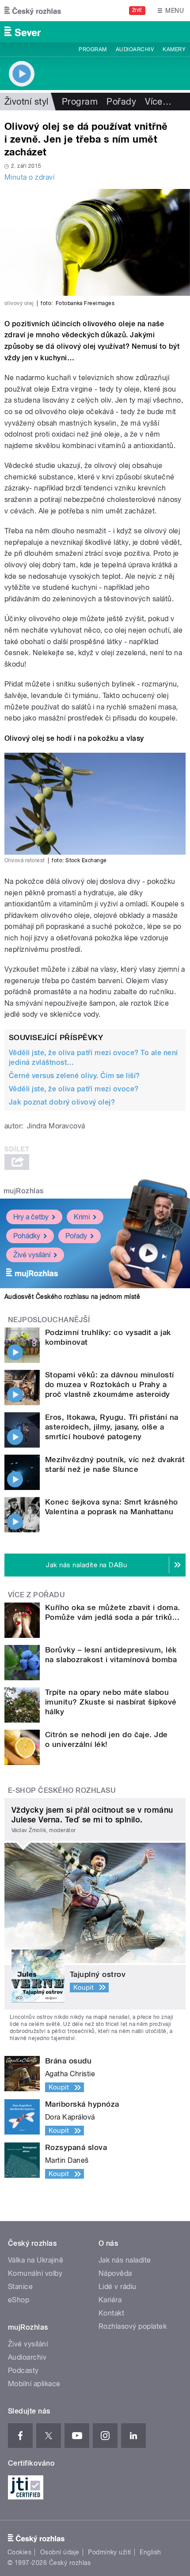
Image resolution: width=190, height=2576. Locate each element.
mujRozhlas (24, 1191)
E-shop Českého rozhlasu (62, 1790)
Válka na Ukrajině (36, 2260)
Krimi (82, 1217)
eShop (19, 2300)
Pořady (121, 102)
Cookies (19, 2552)
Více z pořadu (36, 1595)
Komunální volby (35, 2273)
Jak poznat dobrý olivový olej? (62, 1102)
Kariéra (110, 2300)
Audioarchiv (135, 49)
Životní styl (27, 102)
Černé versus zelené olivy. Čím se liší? (74, 1076)
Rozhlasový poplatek (133, 2326)
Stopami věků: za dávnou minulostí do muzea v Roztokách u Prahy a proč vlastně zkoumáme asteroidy (110, 1384)
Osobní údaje (60, 2552)
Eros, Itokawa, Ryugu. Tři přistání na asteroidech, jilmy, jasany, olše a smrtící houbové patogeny (112, 1427)
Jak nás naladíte (125, 2260)
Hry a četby (31, 1217)
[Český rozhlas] (33, 11)
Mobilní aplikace (34, 2384)
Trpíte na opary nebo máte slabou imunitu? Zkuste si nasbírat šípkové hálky (111, 1702)
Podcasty (23, 2370)
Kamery (174, 49)
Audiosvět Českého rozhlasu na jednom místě (72, 1297)
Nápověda (115, 2273)
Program (93, 49)
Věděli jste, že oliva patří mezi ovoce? (74, 1089)
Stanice (20, 2287)
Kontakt (111, 2313)
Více (158, 102)
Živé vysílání (32, 1255)
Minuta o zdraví (29, 177)
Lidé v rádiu (118, 2287)
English (150, 2552)
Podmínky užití (110, 2552)
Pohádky (27, 1236)
